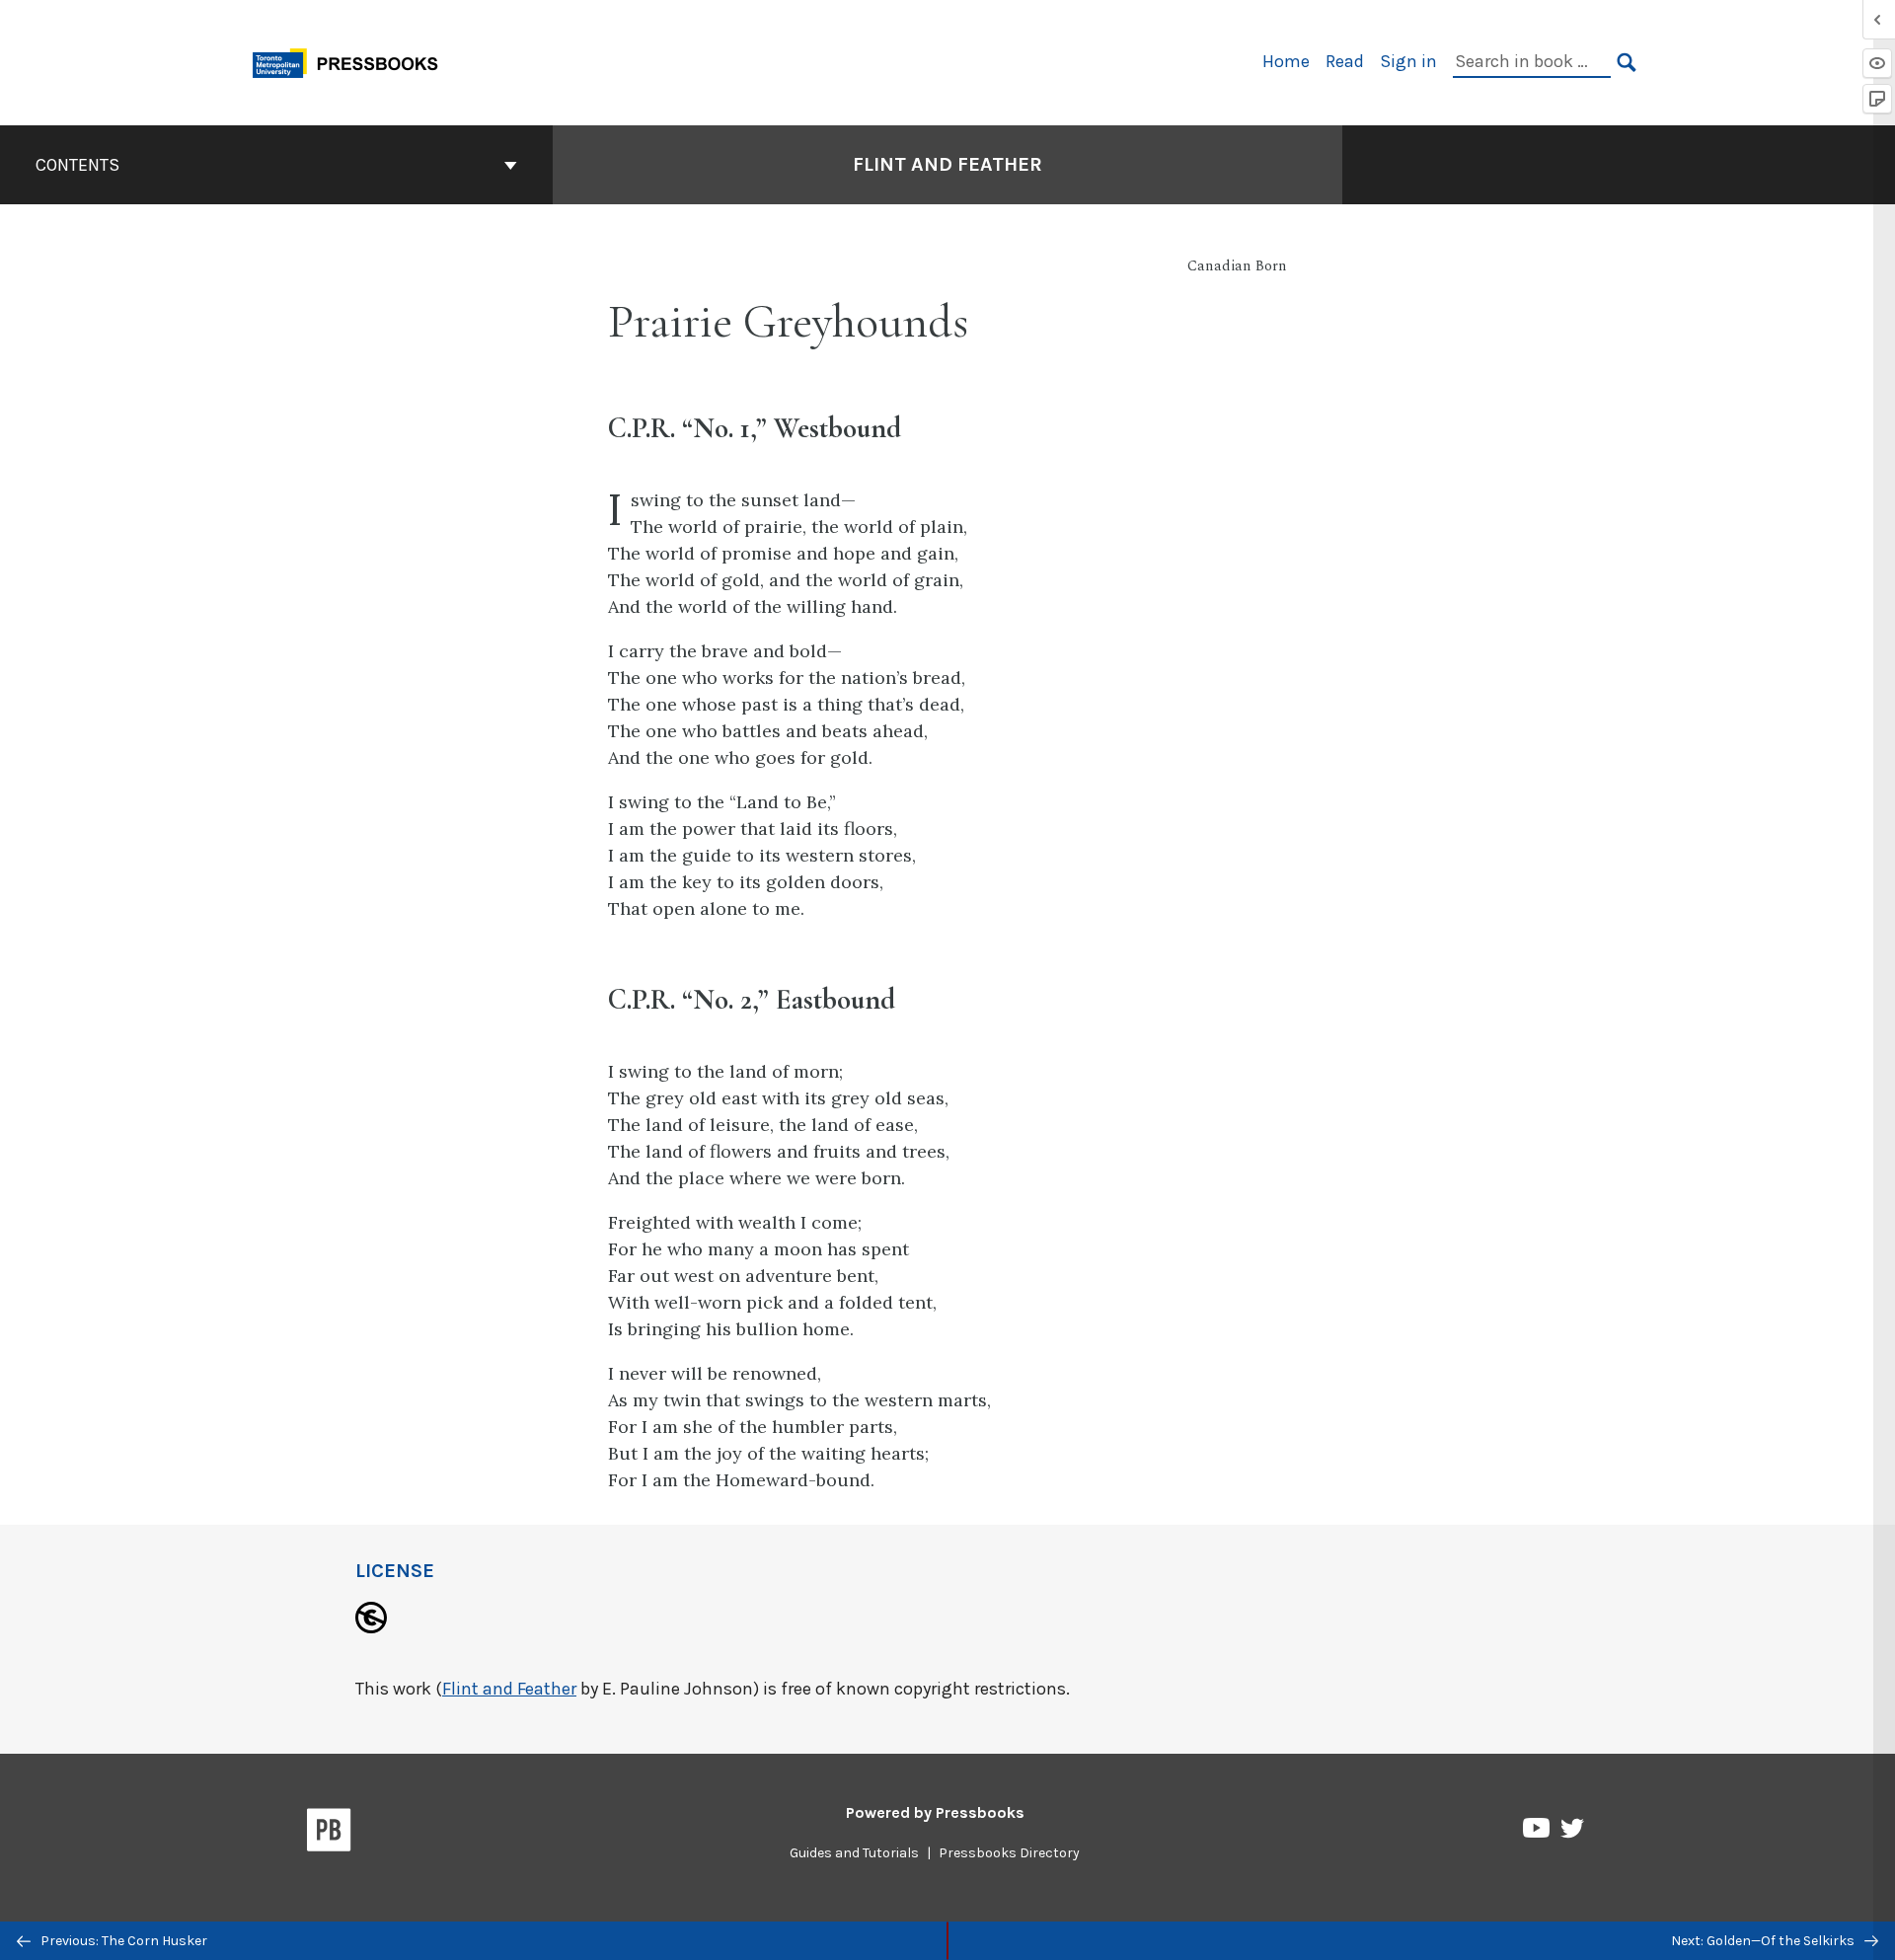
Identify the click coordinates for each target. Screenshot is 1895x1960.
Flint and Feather (947, 164)
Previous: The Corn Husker (122, 1941)
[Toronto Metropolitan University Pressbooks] (352, 61)
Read (1345, 61)
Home (1286, 61)
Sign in (1408, 61)
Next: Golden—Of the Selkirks (1764, 1941)
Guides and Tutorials (854, 1853)
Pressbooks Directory (1009, 1853)
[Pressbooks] (329, 1834)
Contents (77, 165)
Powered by (935, 1812)
